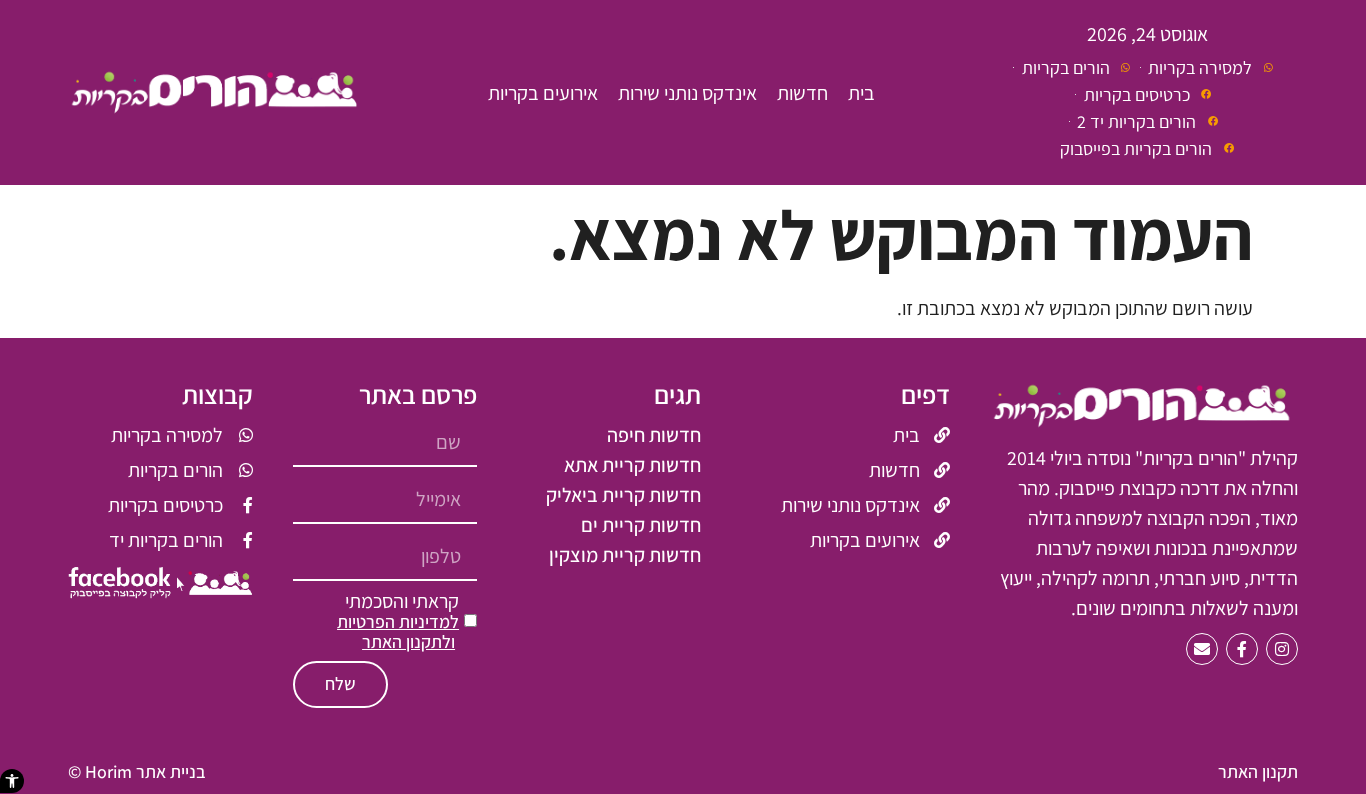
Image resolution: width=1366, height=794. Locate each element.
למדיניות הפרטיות (398, 621)
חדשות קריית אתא (632, 465)
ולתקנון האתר (408, 641)
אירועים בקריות (543, 93)
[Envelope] (1202, 649)
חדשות (802, 93)
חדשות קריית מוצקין (625, 555)
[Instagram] (1282, 649)
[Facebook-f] (1242, 649)
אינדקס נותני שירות (687, 93)
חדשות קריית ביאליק (623, 495)
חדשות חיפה (654, 435)
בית (861, 93)
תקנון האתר (1258, 771)
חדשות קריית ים (641, 525)
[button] (12, 781)
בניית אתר (171, 771)
